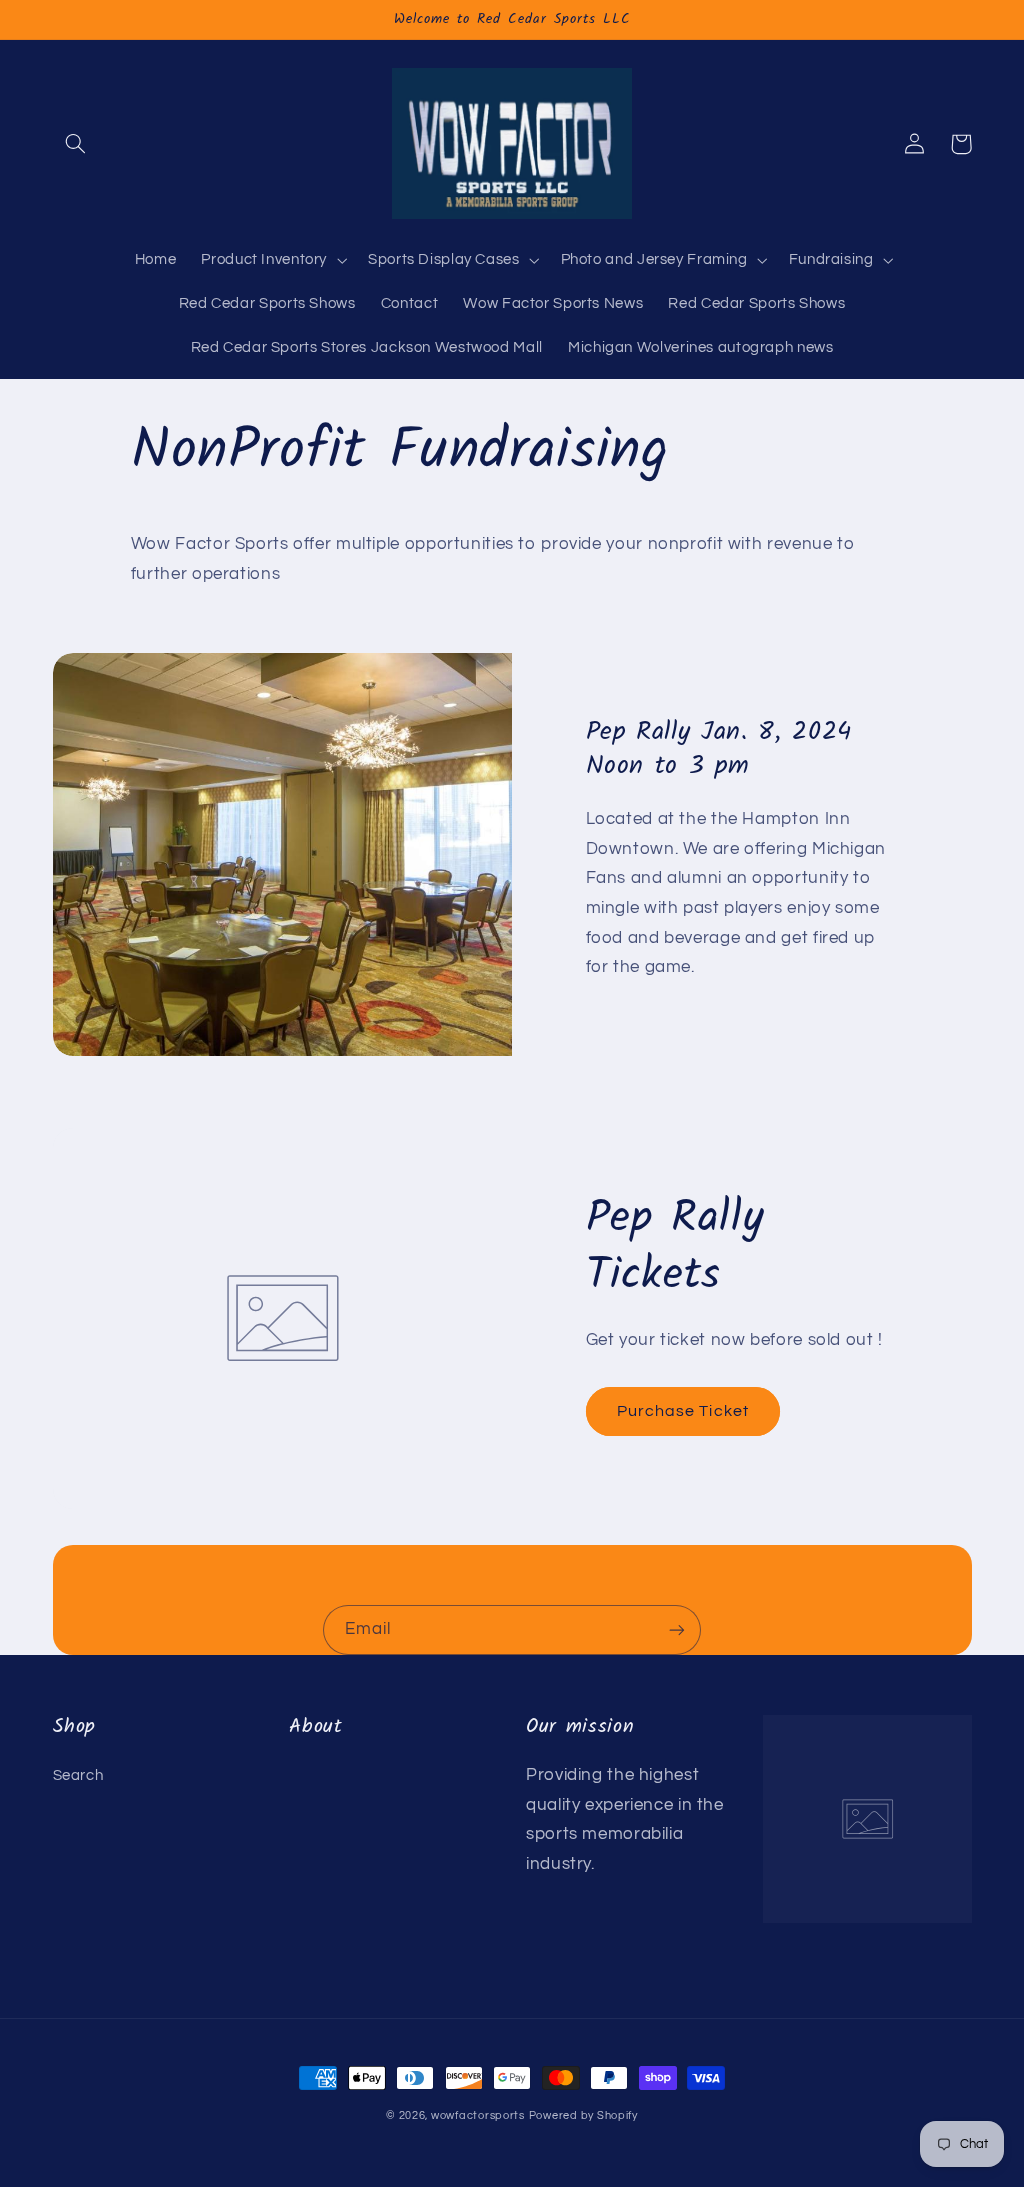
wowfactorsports (478, 2115)
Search (78, 1775)
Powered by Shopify (583, 2115)
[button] (76, 144)
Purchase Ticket (683, 1411)
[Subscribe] (677, 1629)
